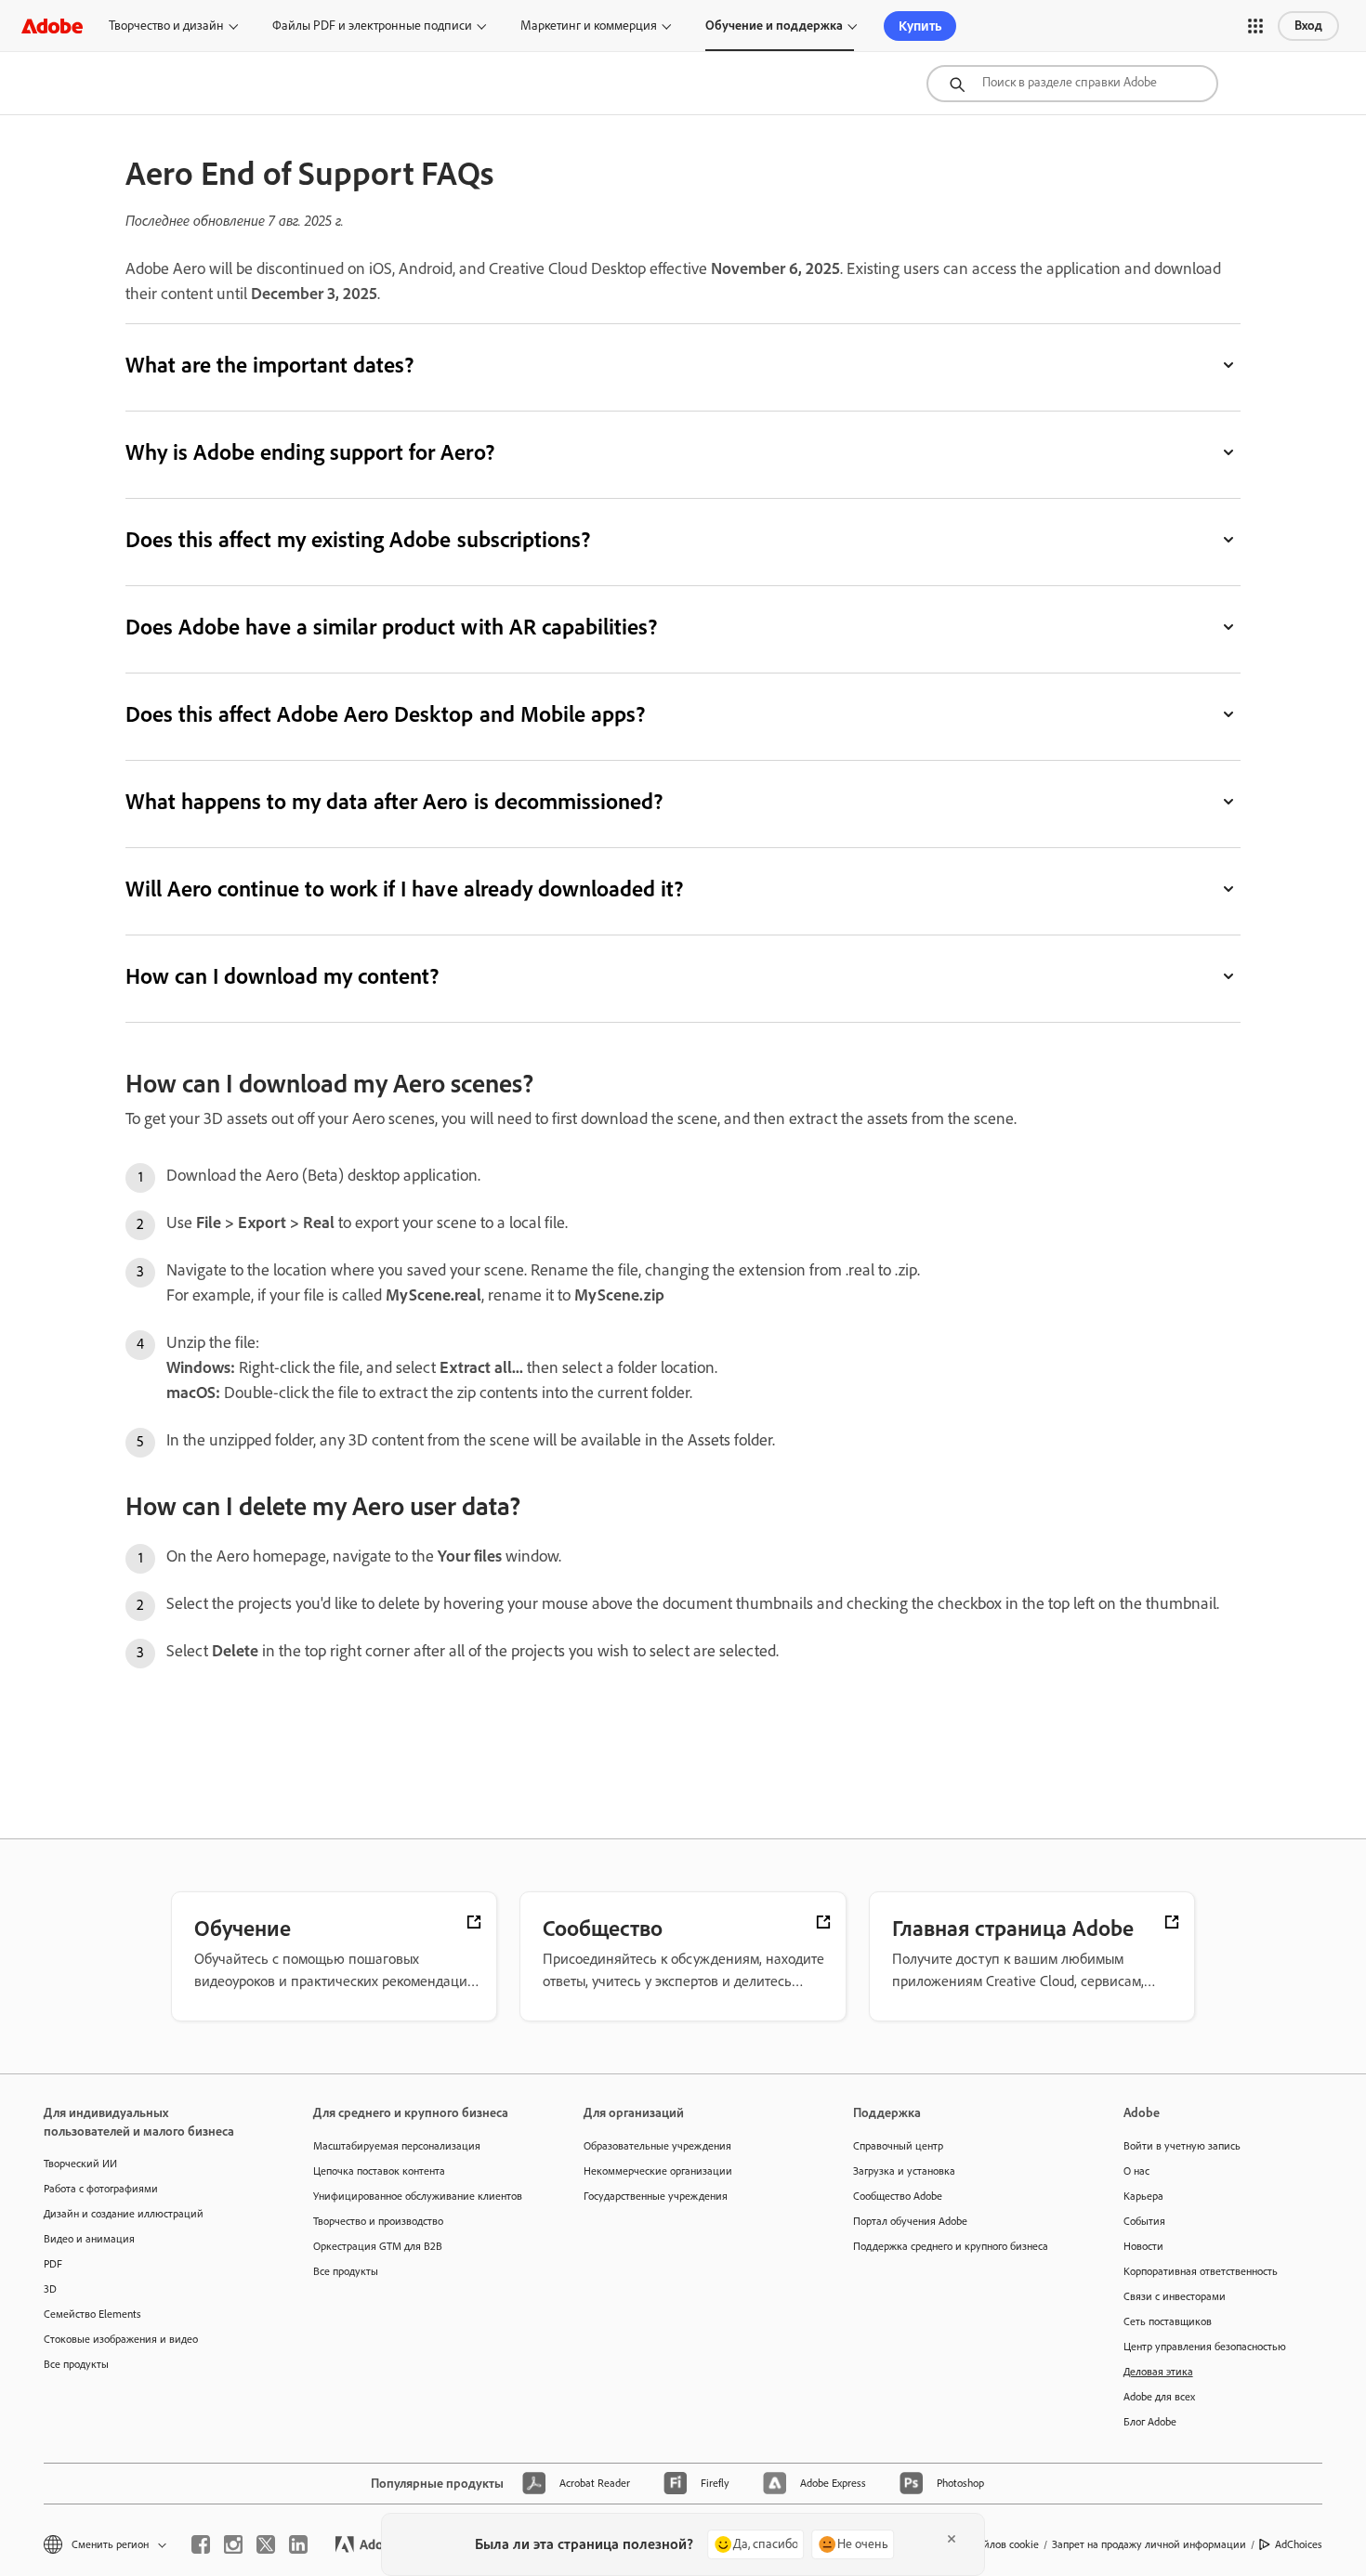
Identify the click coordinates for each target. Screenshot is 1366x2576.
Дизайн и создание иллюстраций (124, 2214)
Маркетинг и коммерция (589, 26)
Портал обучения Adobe (910, 2221)
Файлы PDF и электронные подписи (372, 26)
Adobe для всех (1159, 2397)
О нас (1136, 2171)
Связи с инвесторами (1175, 2296)
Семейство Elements (92, 2314)
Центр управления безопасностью (1205, 2347)
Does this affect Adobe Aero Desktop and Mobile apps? (385, 714)
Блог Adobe (1150, 2422)
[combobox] (1072, 84)
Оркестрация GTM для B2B (378, 2246)
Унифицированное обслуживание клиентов (418, 2196)
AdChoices (1299, 2544)
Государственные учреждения (656, 2196)
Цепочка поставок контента (379, 2171)
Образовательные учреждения (657, 2146)
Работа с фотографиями (101, 2189)
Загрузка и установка (904, 2171)
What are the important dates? (269, 365)
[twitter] (266, 2544)
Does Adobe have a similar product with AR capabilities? (391, 627)
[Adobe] (52, 26)
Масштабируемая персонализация (397, 2146)
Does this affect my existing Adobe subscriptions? (358, 539)
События (1144, 2221)
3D (50, 2289)
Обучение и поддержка (774, 26)
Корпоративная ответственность (1201, 2271)
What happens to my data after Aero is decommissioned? (394, 801)
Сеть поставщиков (1168, 2321)
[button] (1255, 26)
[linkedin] (298, 2544)
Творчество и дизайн (166, 26)
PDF (53, 2264)
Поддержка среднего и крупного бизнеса (951, 2246)
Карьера (1143, 2196)
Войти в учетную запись (1182, 2146)
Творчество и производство (378, 2221)
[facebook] (201, 2544)
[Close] (952, 2539)
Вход (1308, 26)
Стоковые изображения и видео (121, 2339)
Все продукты (76, 2364)
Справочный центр (898, 2146)
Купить (920, 26)
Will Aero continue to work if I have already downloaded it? (404, 889)
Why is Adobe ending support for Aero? (310, 452)
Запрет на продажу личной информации (1149, 2544)
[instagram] (233, 2544)
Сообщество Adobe (898, 2196)
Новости (1143, 2246)
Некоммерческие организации (658, 2171)
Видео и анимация (89, 2239)
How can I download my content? (282, 976)
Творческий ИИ (80, 2164)
